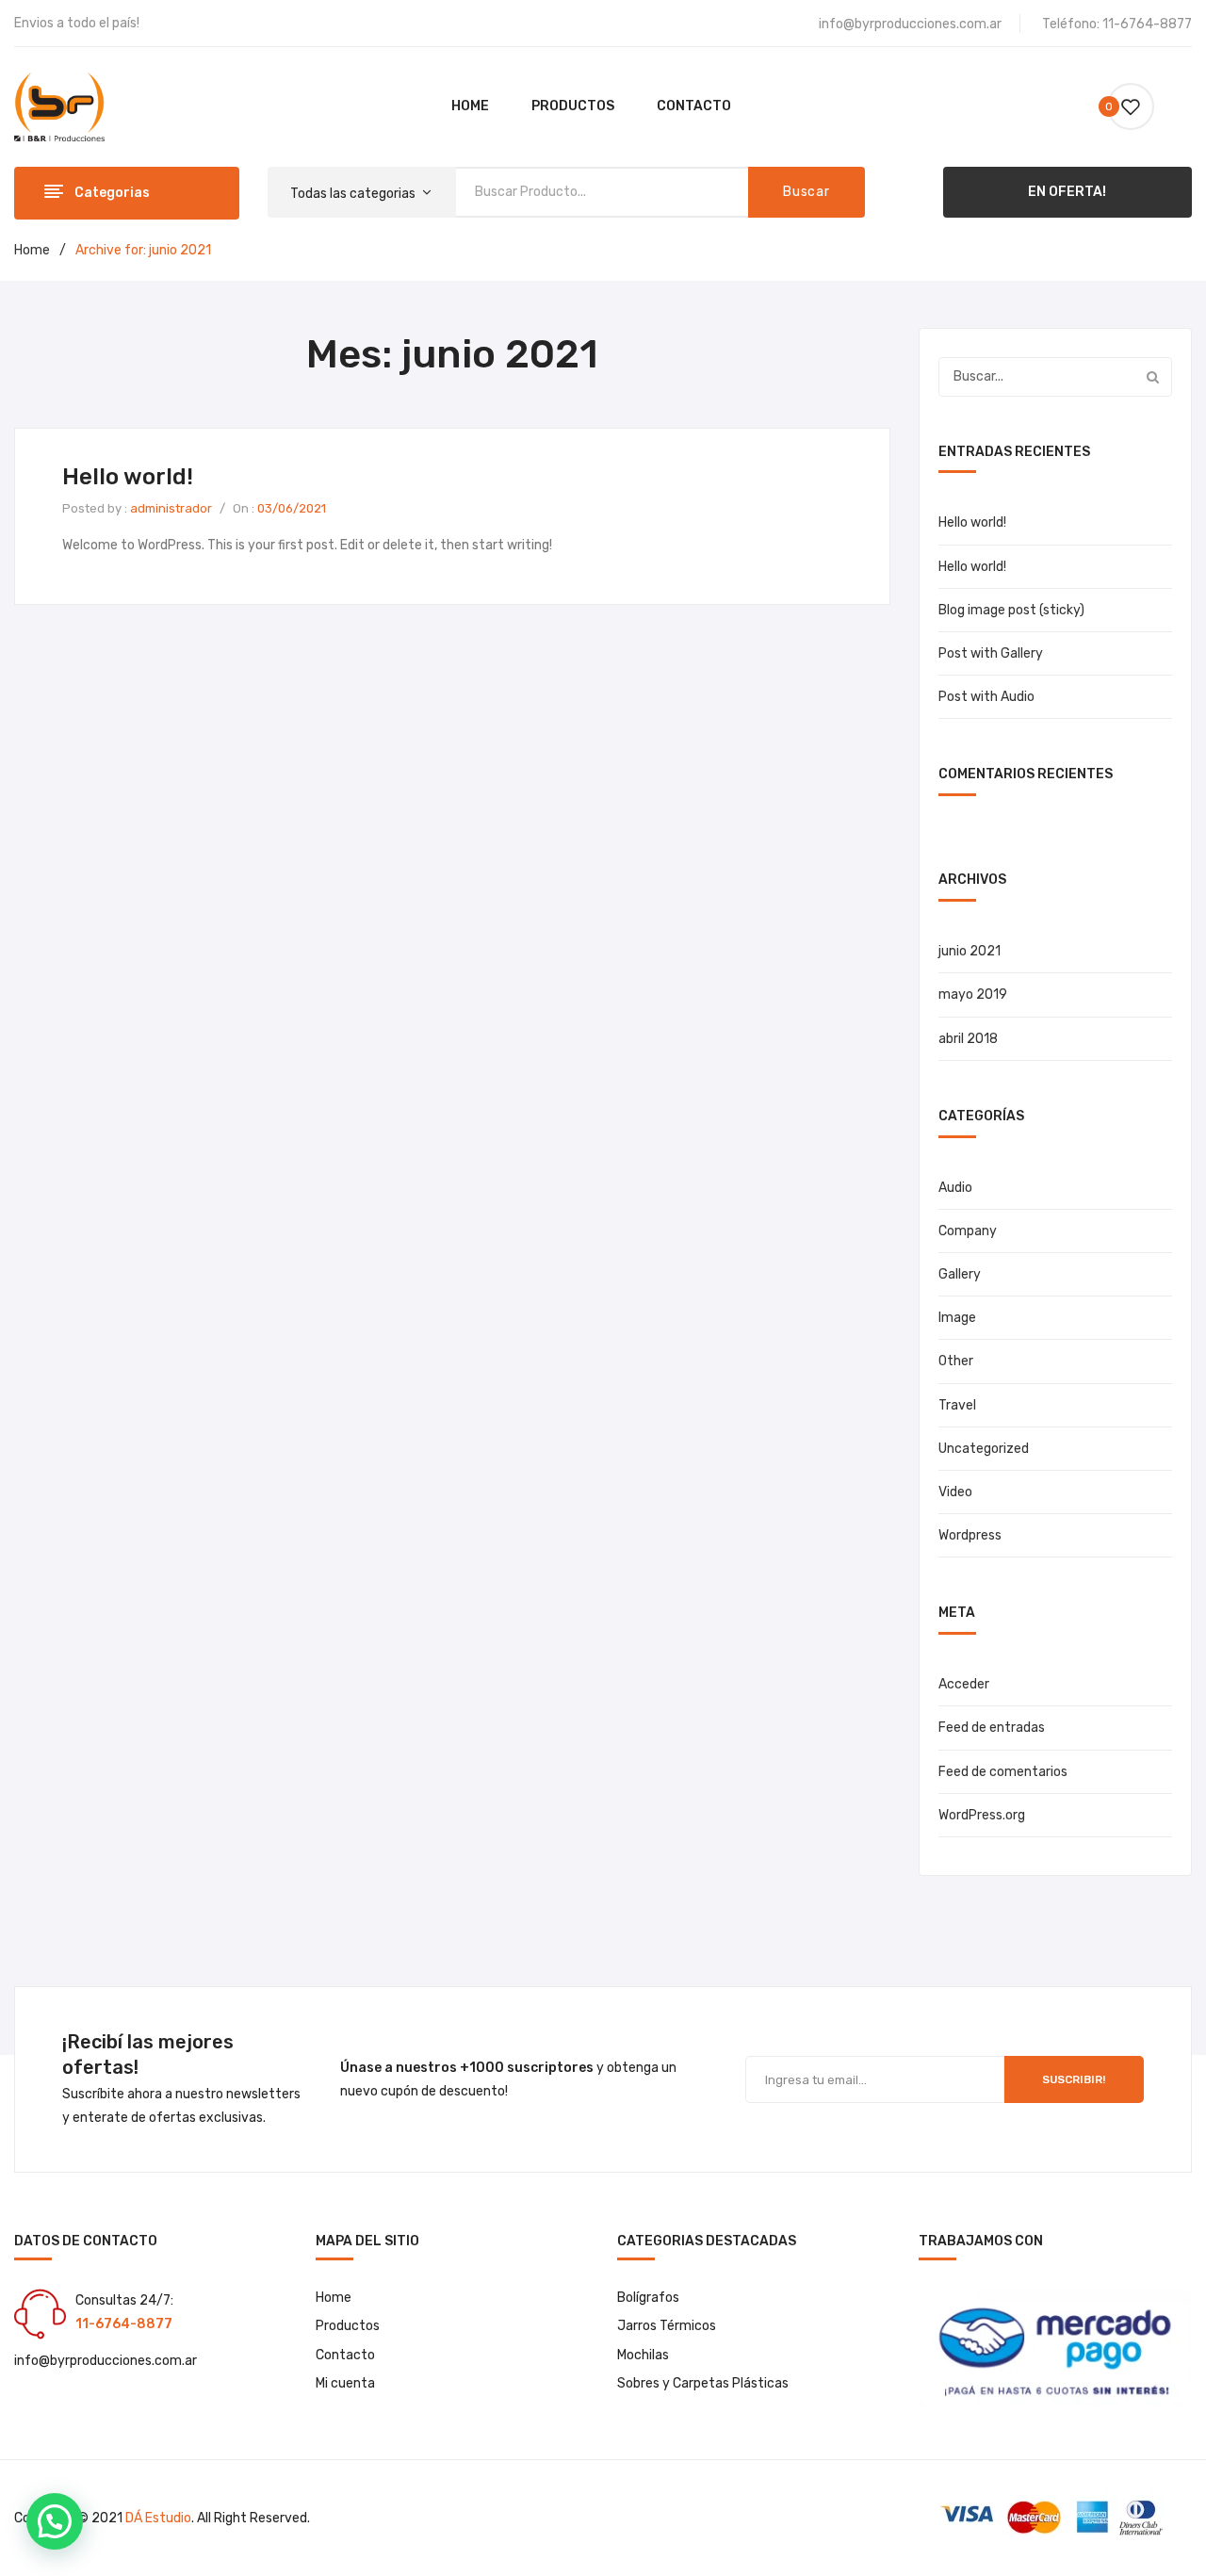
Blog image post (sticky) (1011, 610)
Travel (957, 1405)
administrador (171, 508)
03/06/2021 (292, 508)
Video (955, 1492)
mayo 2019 (973, 995)
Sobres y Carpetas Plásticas (703, 2383)
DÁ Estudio (158, 2518)
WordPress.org (982, 1815)
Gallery (960, 1274)
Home (32, 250)
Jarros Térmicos (667, 2326)
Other (956, 1361)
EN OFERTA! (1067, 192)
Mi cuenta (345, 2383)
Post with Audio (986, 697)
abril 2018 (968, 1039)
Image (957, 1318)
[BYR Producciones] (59, 106)
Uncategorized (984, 1449)
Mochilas (643, 2355)
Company (968, 1231)
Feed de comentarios (1003, 1772)
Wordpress (970, 1535)
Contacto (345, 2355)
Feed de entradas (992, 1728)
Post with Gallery (991, 653)
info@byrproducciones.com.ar (910, 24)
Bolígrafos (648, 2298)
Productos (348, 2326)
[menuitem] (470, 106)
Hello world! (128, 477)
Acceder (964, 1684)
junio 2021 (970, 951)
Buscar (806, 192)
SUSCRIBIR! (1074, 2079)
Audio (955, 1188)
